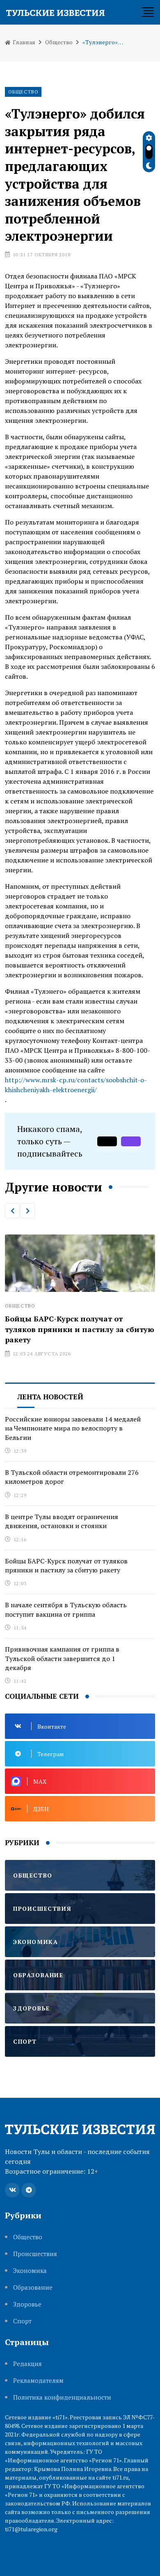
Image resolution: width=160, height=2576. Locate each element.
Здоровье (27, 2304)
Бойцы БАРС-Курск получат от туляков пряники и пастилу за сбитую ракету (66, 1565)
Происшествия (35, 2254)
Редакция (27, 2364)
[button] (12, 1211)
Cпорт (22, 2321)
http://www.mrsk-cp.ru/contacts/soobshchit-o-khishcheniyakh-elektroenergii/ (76, 1085)
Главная (23, 42)
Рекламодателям (38, 2381)
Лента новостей (50, 1397)
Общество (59, 42)
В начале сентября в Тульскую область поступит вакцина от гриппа (66, 1609)
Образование (33, 2287)
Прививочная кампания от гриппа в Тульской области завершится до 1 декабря (62, 1658)
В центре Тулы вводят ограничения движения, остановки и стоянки (62, 1521)
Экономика (30, 2271)
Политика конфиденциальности (62, 2397)
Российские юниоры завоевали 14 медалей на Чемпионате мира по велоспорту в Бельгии (73, 1428)
